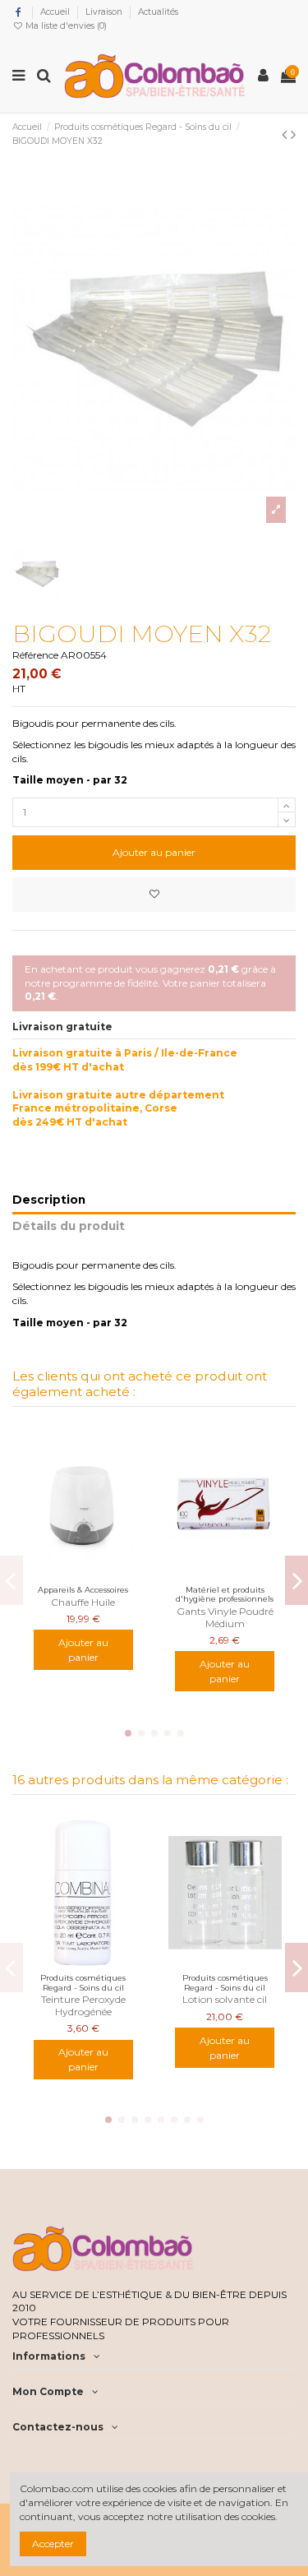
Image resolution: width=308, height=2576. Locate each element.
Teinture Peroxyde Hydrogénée (83, 2005)
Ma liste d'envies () (65, 26)
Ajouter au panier (154, 852)
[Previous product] (286, 135)
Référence (35, 655)
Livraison (105, 12)
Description (49, 1200)
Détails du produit (69, 1226)
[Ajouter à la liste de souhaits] (154, 895)
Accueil (56, 12)
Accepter (53, 2544)
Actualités (158, 12)
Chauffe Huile (83, 1602)
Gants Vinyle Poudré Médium (225, 1617)
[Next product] (293, 135)
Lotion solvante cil (225, 1999)
